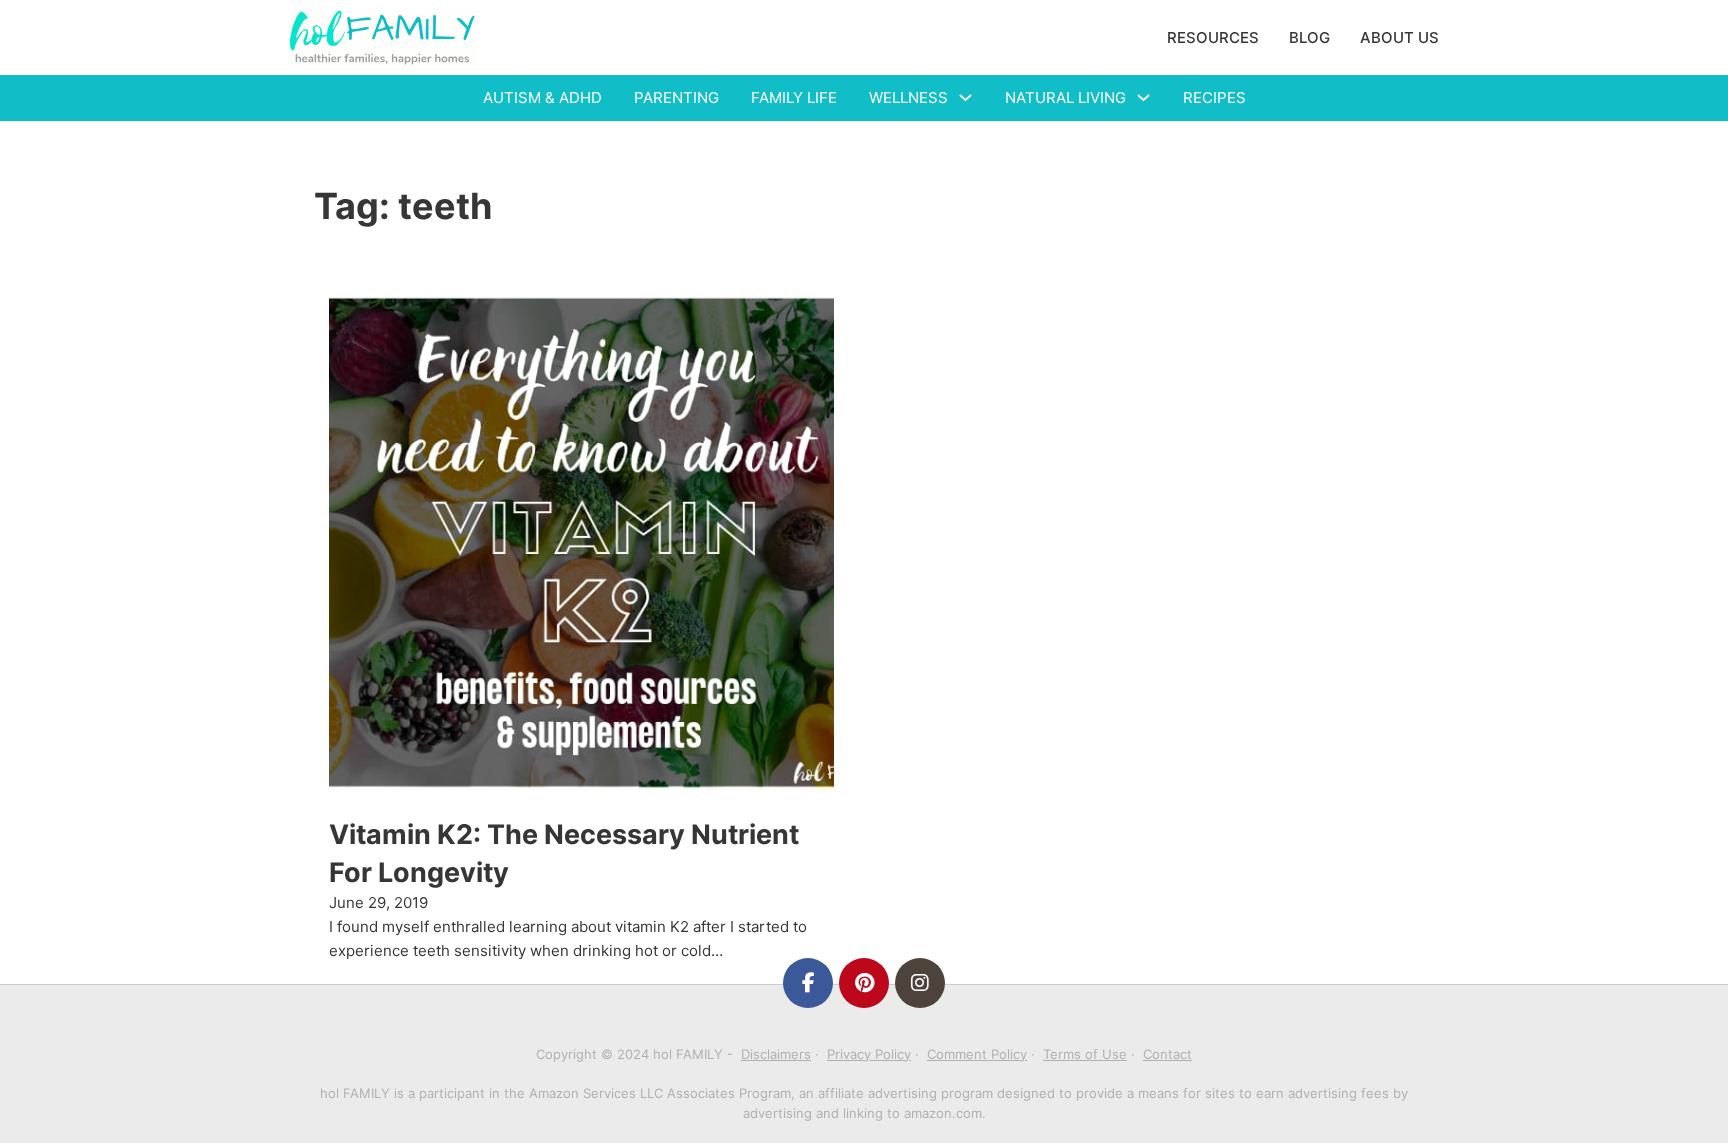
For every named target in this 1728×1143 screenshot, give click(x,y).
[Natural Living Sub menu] (1143, 97)
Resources (1213, 37)
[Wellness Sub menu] (965, 97)
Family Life (794, 97)
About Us (1399, 37)
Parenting (676, 97)
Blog (1309, 37)
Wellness (908, 97)
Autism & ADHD (542, 97)
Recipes (1214, 97)
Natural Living (1065, 97)
